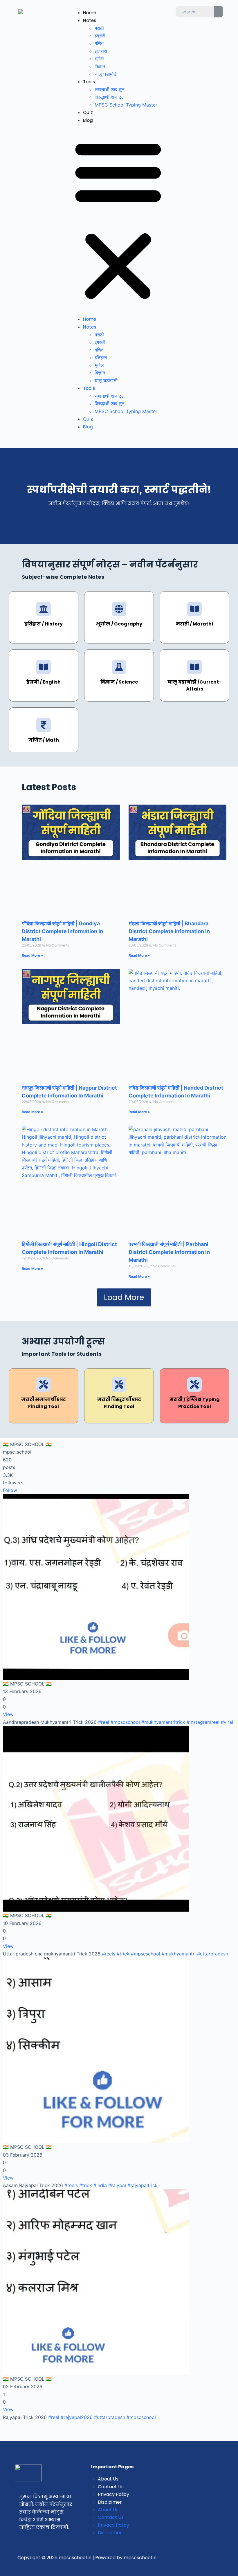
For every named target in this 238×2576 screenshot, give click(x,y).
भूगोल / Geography (119, 624)
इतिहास (101, 51)
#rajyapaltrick (143, 2185)
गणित (99, 43)
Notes (90, 20)
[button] (118, 220)
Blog (88, 120)
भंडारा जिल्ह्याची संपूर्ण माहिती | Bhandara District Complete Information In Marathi (169, 931)
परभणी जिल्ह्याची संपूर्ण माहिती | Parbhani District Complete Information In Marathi (169, 1252)
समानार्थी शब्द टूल (110, 89)
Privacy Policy (113, 2494)
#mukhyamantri (179, 1954)
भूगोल (99, 59)
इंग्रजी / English (44, 682)
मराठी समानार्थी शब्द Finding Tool (44, 1403)
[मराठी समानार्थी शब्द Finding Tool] (44, 1385)
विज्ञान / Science (119, 682)
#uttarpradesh (213, 1954)
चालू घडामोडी (106, 74)
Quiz (88, 112)
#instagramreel (203, 1722)
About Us (108, 2479)
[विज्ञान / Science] (119, 667)
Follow (10, 1490)
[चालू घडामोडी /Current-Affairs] (194, 667)
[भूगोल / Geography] (119, 609)
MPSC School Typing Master (126, 105)
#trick (123, 1954)
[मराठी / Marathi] (194, 609)
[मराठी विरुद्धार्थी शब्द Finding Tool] (119, 1385)
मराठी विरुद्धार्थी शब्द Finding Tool (119, 1403)
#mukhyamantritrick (163, 1722)
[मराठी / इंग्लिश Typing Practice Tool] (194, 1385)
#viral (227, 1722)
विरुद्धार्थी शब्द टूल (110, 97)
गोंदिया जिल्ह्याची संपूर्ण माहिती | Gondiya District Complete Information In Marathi (62, 931)
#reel (104, 1722)
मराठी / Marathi (194, 624)
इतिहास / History (44, 624)
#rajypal (117, 2185)
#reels (109, 1954)
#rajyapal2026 (77, 2417)
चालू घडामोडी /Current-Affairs (194, 685)
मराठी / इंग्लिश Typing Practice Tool (195, 1403)
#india (100, 2185)
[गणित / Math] (44, 725)
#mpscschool (125, 1722)
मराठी (99, 28)
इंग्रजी (100, 36)
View (8, 1714)
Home (90, 13)
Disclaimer (110, 2502)
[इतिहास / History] (44, 609)
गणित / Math (44, 740)
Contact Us (111, 2487)
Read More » (33, 955)
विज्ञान (100, 66)
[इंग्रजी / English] (44, 667)
